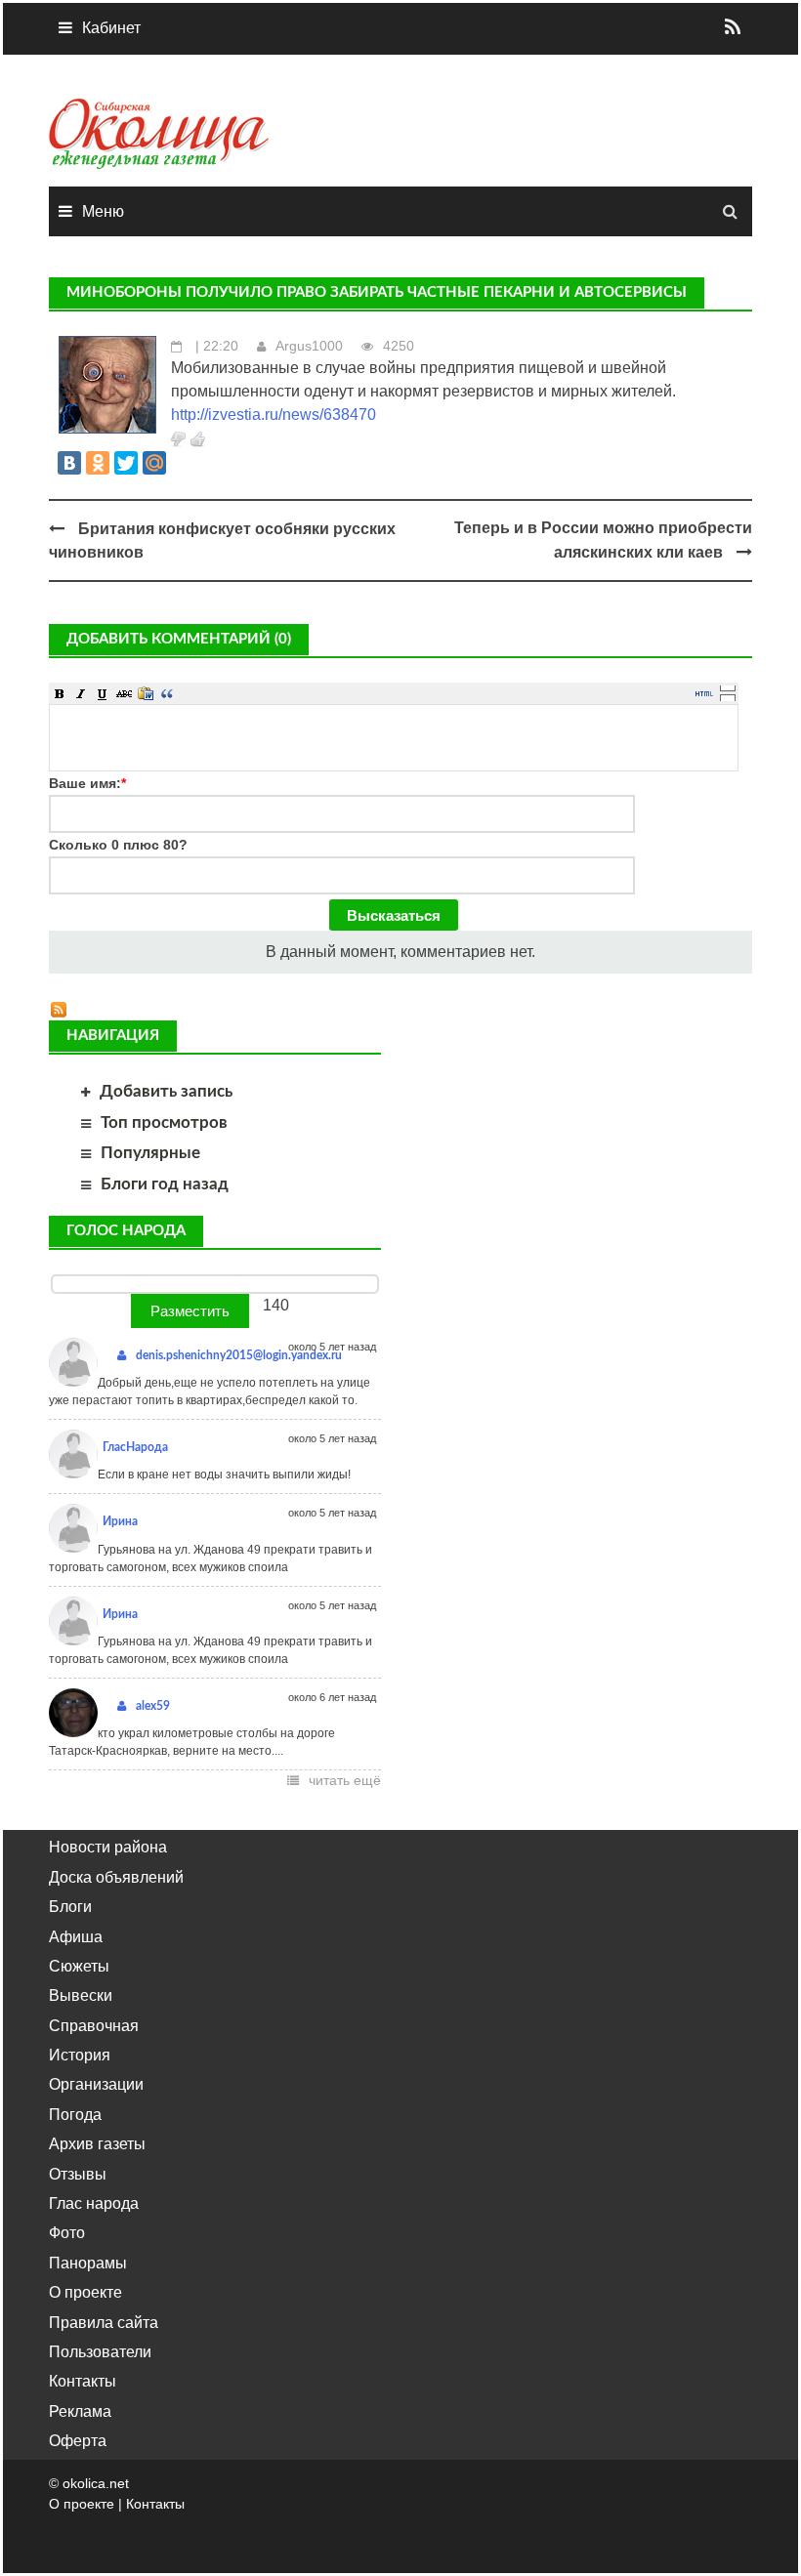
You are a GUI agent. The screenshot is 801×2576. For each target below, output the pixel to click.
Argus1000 (309, 346)
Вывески (81, 1995)
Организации (96, 2084)
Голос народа (126, 1231)
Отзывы (78, 2174)
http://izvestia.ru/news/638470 (274, 415)
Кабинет (111, 28)
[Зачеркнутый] (124, 693)
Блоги (70, 1907)
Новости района (108, 1847)
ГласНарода (135, 1447)
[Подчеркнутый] (103, 693)
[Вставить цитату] (167, 693)
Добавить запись (166, 1091)
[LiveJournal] (183, 463)
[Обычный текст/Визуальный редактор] (704, 693)
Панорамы (88, 2263)
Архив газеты (97, 2144)
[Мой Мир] (154, 463)
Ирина (120, 1521)
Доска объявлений (116, 1877)
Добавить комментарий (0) (179, 639)
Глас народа (94, 2203)
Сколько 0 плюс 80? (118, 845)
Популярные (150, 1153)
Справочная (94, 2026)
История (80, 2055)
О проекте (85, 2292)
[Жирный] (60, 693)
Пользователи (100, 2352)
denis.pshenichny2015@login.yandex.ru (239, 1355)
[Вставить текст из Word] (146, 693)
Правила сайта (104, 2323)
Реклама (80, 2411)
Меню (103, 211)
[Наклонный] (81, 693)
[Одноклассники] (98, 463)
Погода (75, 2115)
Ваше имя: (87, 783)
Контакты (83, 2381)
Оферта (78, 2441)
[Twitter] (126, 463)
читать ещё (345, 1780)
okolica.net (96, 2483)
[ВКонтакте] (69, 463)
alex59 (153, 1706)
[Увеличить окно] (728, 687)
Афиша (76, 1937)
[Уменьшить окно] (728, 697)
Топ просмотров (164, 1122)
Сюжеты (79, 1966)
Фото (67, 2233)
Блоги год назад (165, 1184)
